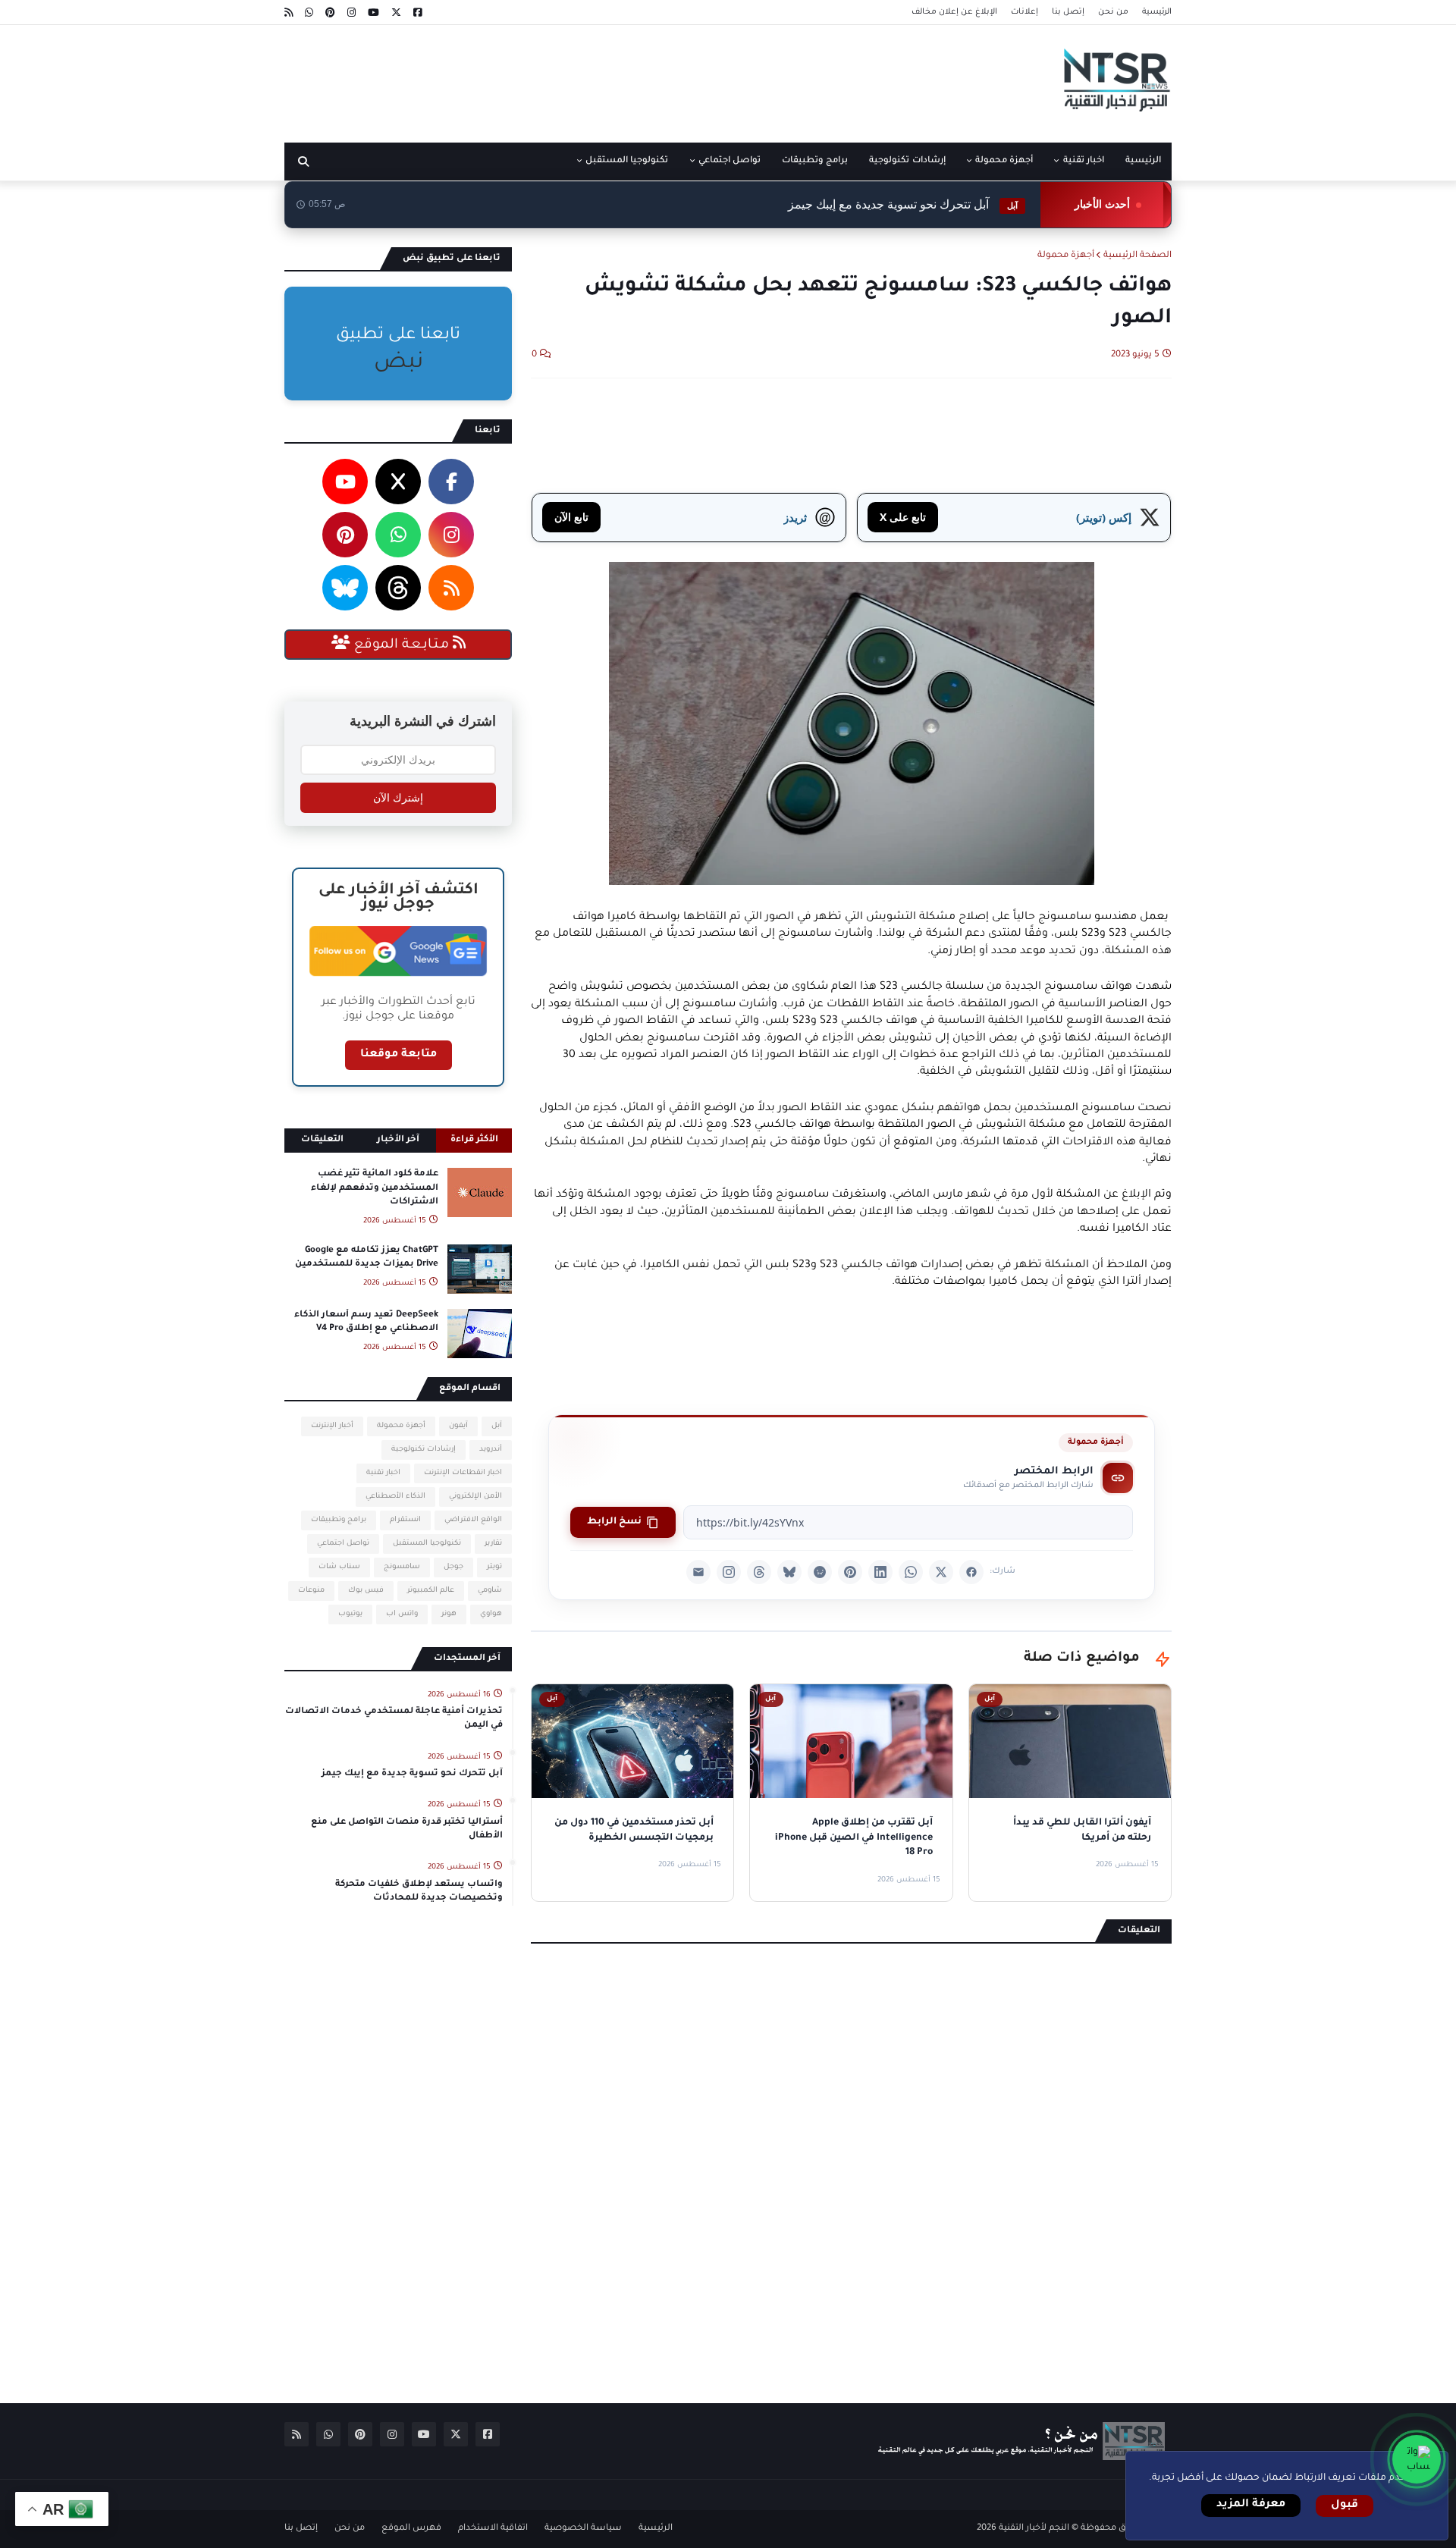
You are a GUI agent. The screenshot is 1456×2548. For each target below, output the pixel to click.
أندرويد (491, 1450)
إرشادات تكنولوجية (424, 1450)
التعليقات (322, 1140)
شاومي (490, 1591)
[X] (941, 1572)
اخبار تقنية (383, 1473)
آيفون (458, 1426)
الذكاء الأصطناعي (395, 1497)
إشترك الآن (398, 798)
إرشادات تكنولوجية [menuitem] (907, 161)
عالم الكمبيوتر (431, 1591)
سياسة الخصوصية (583, 2529)
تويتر (494, 1567)
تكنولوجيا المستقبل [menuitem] (627, 161)
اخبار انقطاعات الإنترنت (463, 1473)
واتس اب (402, 1614)
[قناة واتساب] (1417, 2459)
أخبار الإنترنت (332, 1426)
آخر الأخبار (398, 1140)
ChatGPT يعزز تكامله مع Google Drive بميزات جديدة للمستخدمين (367, 1258)
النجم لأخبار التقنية (1034, 2529)
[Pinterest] (850, 1572)
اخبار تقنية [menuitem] (1084, 161)
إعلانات (1025, 12)
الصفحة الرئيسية (1137, 256)
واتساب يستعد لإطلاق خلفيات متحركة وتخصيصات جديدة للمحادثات (419, 1892)
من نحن (1113, 12)
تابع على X (903, 517)
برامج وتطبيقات (339, 1520)
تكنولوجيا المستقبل (427, 1544)
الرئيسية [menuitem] (1143, 161)
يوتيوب (350, 1614)
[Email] (698, 1572)
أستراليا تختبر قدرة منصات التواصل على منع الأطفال (407, 1829)
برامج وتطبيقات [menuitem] (815, 161)
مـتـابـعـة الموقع (402, 645)
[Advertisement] (560, 78)
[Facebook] (971, 1572)
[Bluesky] (789, 1572)
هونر (449, 1614)
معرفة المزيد (1251, 2505)
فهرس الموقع (411, 2529)
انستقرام (405, 1520)
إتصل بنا (1068, 12)
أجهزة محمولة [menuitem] (1004, 161)
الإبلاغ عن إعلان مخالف (954, 12)
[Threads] (759, 1572)
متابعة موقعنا (399, 1055)
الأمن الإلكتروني (475, 1497)
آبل (497, 1426)
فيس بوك (366, 1591)
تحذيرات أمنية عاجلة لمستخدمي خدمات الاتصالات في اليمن (394, 1719)
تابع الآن (571, 517)
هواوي (491, 1614)
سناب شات (339, 1567)
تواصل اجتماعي (343, 1544)
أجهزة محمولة (1066, 256)
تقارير (493, 1544)
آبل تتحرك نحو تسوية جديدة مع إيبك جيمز (903, 204)
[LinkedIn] (880, 1572)
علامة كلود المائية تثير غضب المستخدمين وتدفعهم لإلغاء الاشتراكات (375, 1188)
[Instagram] (729, 1572)
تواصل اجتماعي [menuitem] (730, 161)
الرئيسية (1157, 12)
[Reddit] (820, 1572)
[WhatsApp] (911, 1572)
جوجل (453, 1567)
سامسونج (402, 1567)
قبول (1345, 2506)
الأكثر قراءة (474, 1140)
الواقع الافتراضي (473, 1520)
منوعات (311, 1591)
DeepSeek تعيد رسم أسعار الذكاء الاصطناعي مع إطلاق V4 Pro (366, 1322)
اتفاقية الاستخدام (493, 2529)
